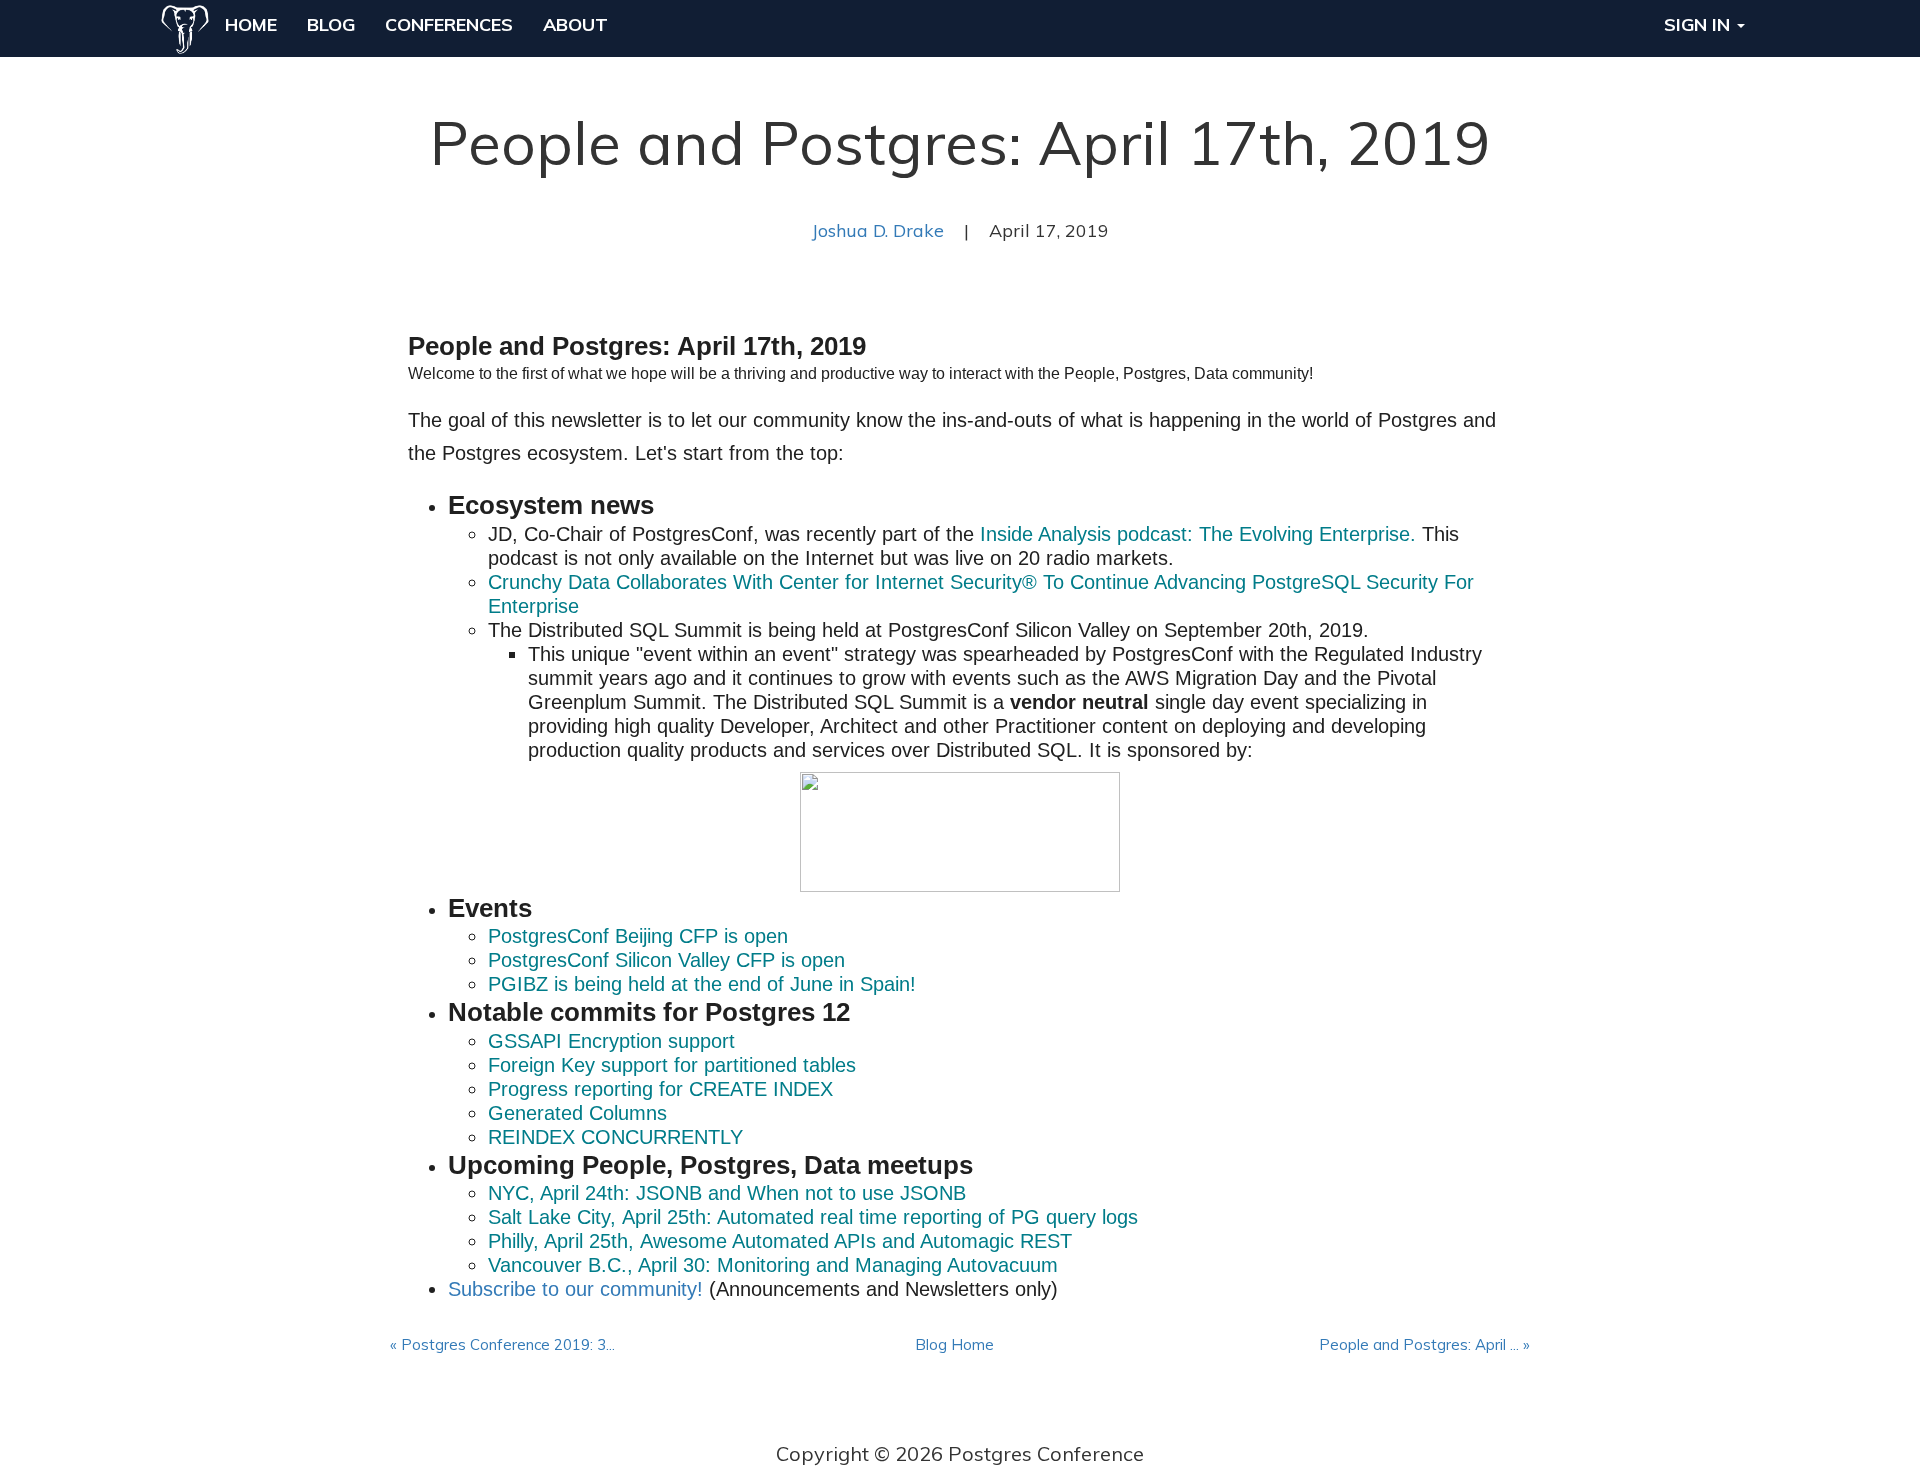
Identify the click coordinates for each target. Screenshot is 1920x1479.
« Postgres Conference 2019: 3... (502, 1344)
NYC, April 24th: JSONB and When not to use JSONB (730, 1193)
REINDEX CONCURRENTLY (615, 1137)
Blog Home (954, 1344)
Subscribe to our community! (575, 1289)
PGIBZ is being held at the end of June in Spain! (702, 984)
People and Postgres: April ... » (1424, 1344)
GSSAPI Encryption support (611, 1041)
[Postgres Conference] (185, 25)
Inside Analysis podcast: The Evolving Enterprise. (1198, 534)
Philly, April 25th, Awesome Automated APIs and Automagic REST (780, 1241)
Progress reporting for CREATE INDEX (660, 1089)
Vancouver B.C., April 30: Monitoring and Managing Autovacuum (773, 1265)
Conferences (449, 24)
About (575, 24)
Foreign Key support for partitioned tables (672, 1065)
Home (251, 24)
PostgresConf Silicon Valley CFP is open (666, 960)
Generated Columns (577, 1113)
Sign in (1699, 24)
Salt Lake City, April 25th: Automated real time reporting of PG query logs (813, 1217)
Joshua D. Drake (878, 230)
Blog (331, 24)
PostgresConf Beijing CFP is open (638, 936)
